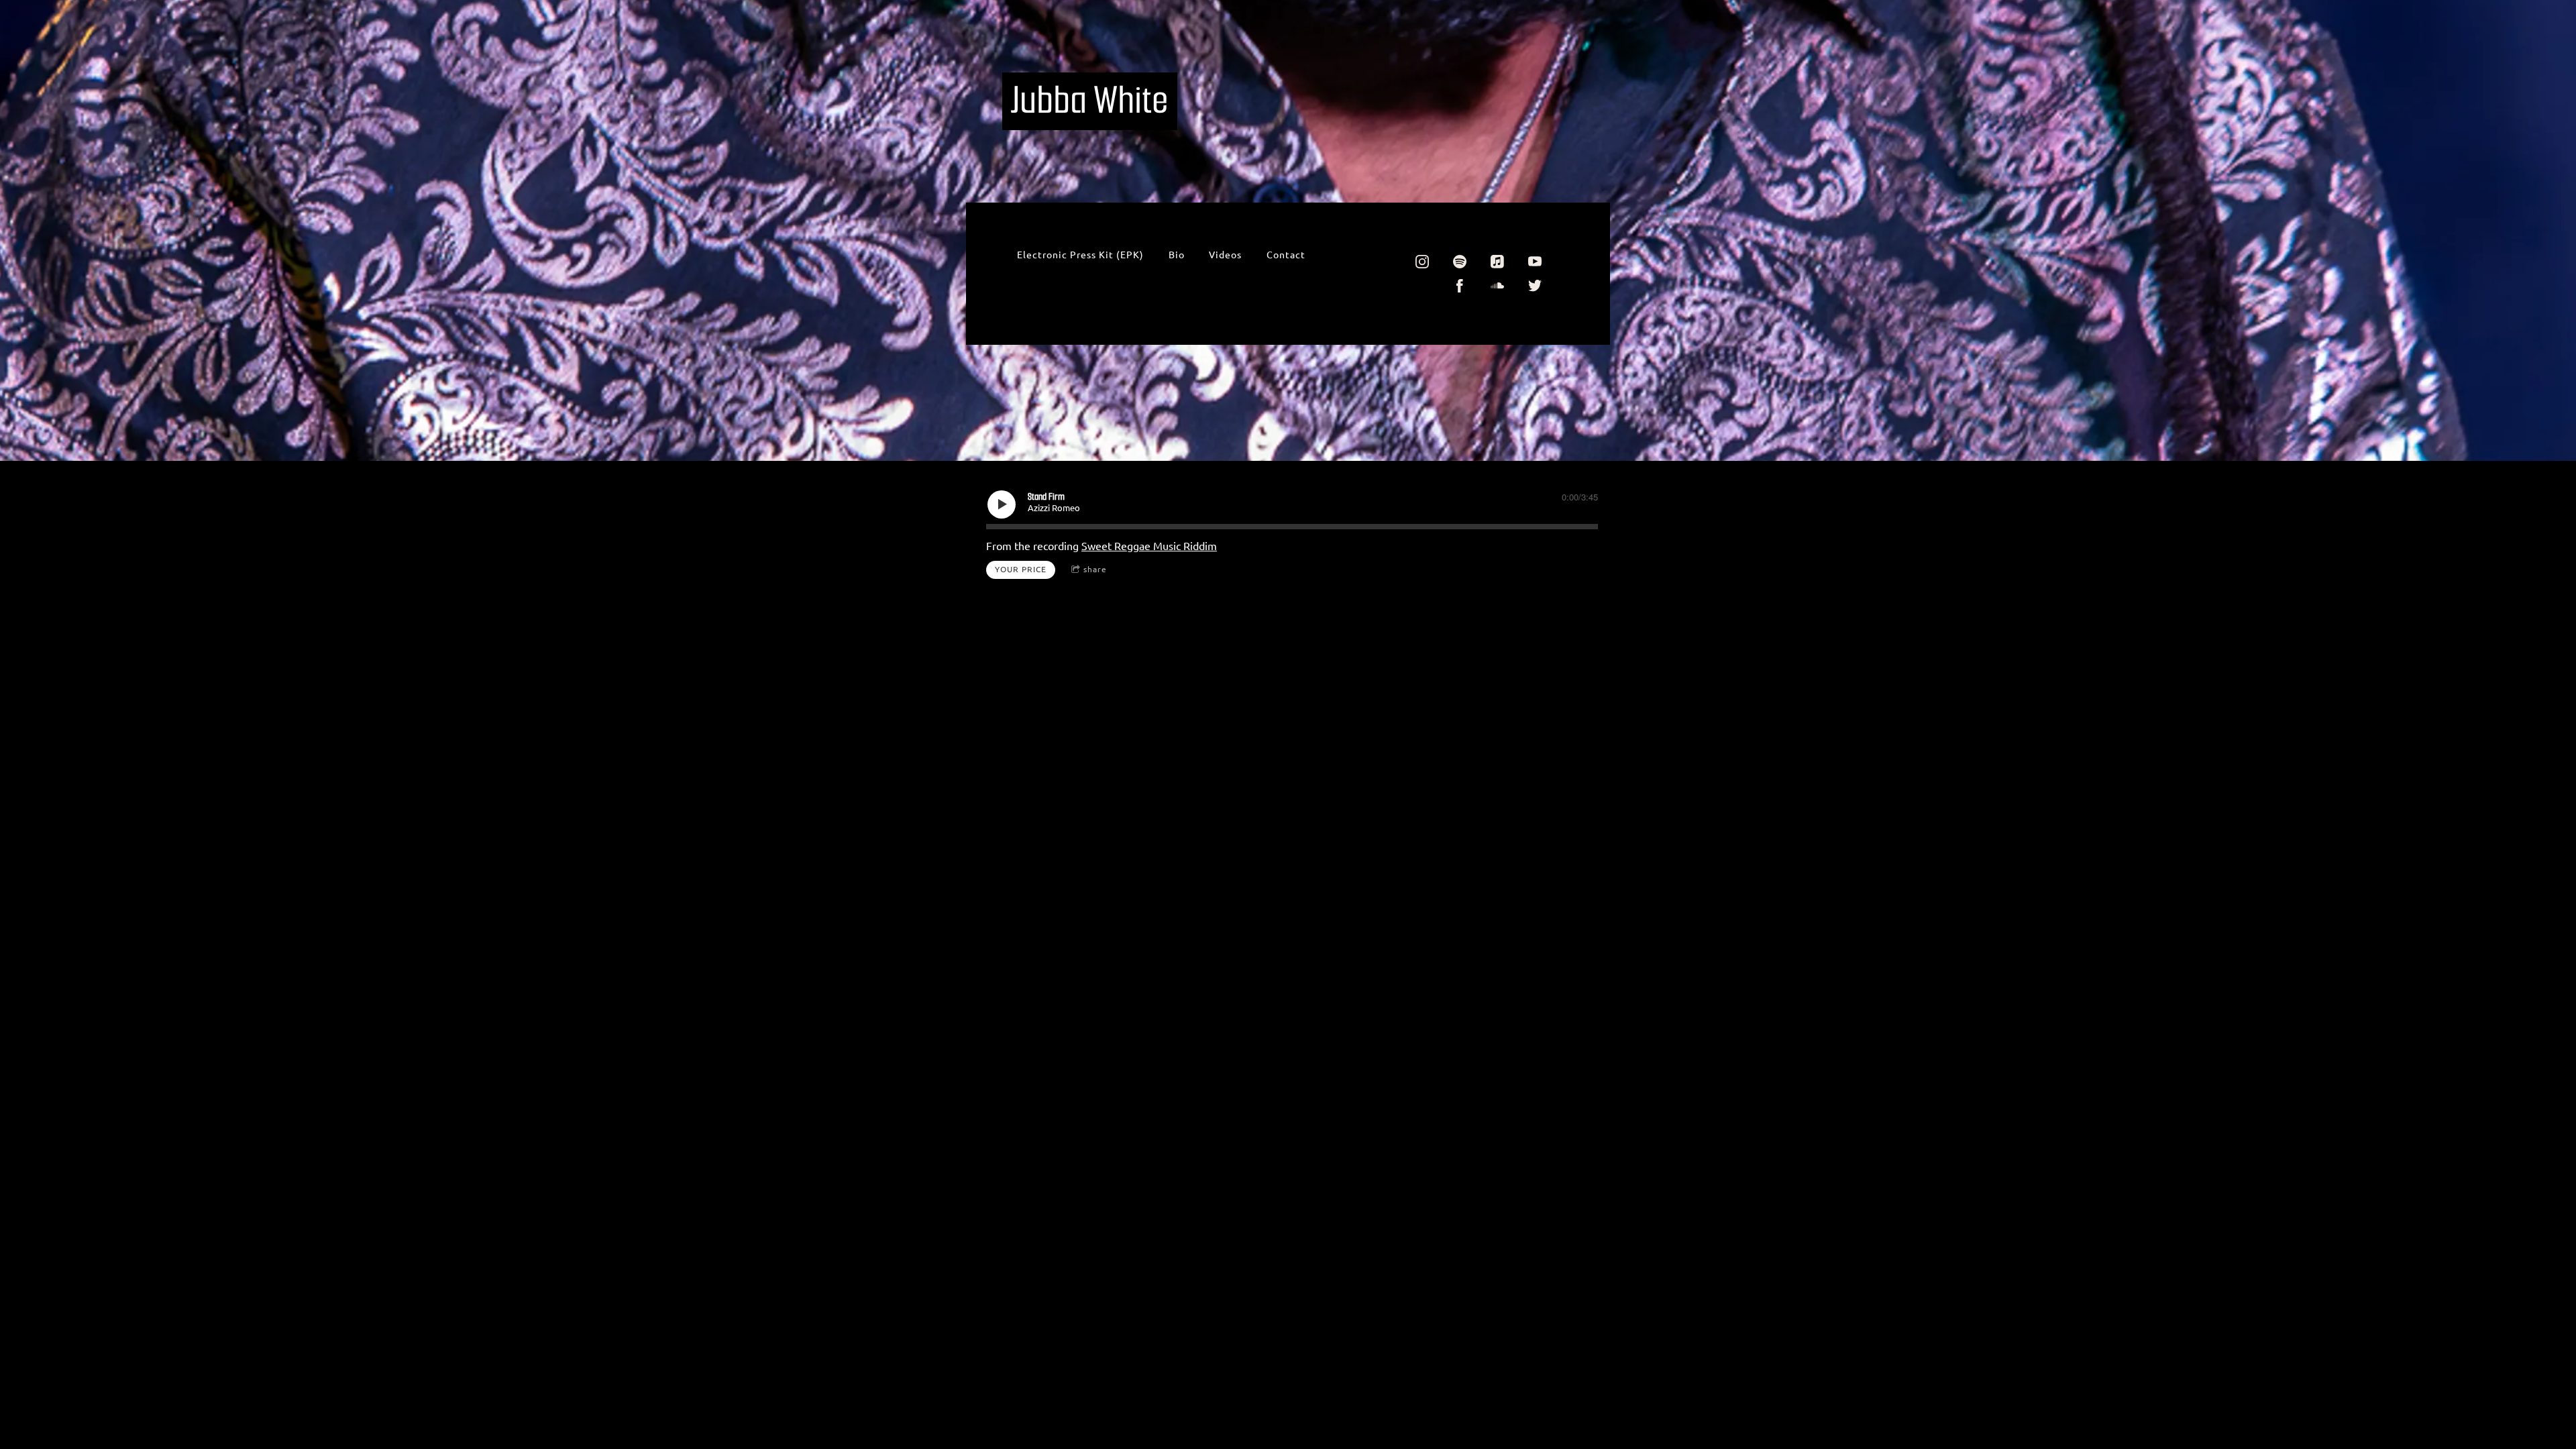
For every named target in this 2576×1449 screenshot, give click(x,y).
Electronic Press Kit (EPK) (1080, 255)
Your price (1021, 569)
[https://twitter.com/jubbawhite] (1535, 286)
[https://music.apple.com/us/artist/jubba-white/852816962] (1497, 262)
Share (1095, 569)
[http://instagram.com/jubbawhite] (1422, 262)
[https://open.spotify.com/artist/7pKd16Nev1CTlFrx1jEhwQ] (1460, 262)
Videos (1225, 255)
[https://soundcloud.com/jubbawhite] (1497, 286)
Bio (1177, 255)
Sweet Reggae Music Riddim (1149, 546)
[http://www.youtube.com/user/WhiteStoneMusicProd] (1535, 262)
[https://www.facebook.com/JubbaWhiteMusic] (1460, 286)
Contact (1286, 255)
